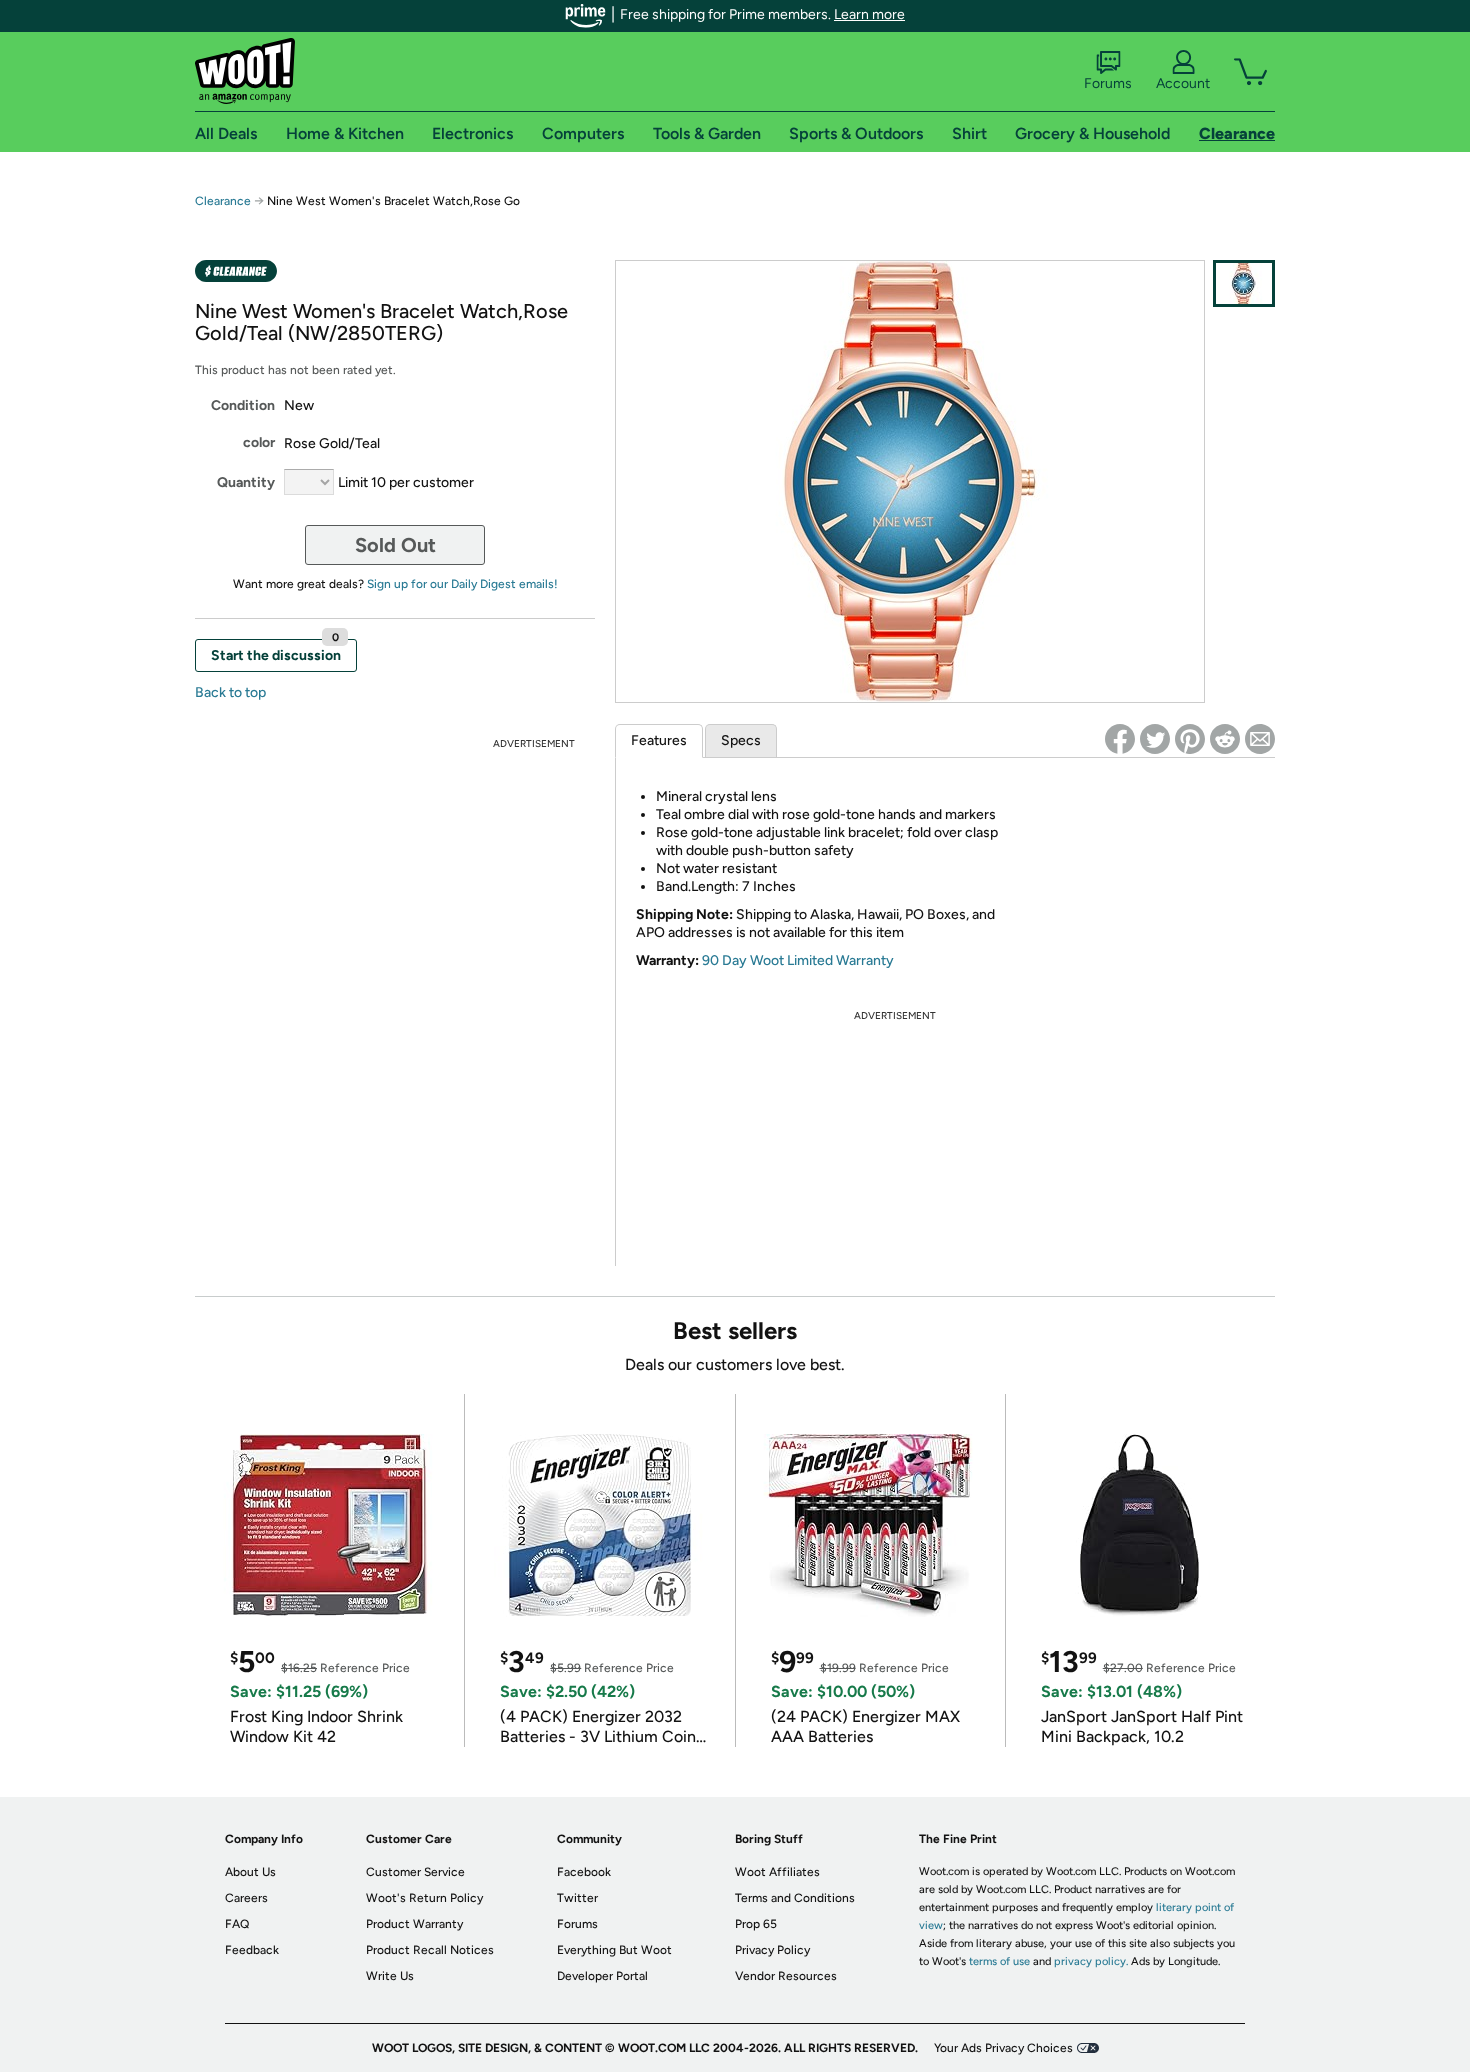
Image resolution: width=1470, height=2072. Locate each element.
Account (1183, 83)
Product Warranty (414, 1924)
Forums (1108, 83)
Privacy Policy (772, 1950)
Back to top (230, 692)
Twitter (577, 1898)
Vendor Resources (786, 1976)
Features (659, 740)
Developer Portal (602, 1976)
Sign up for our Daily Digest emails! (462, 584)
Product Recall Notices (430, 1950)
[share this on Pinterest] (1190, 739)
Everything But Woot (614, 1950)
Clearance (223, 201)
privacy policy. (1091, 1961)
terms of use (999, 1961)
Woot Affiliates (777, 1872)
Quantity (246, 482)
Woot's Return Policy (424, 1898)
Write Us (390, 1976)
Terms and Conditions (795, 1898)
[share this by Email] (1260, 739)
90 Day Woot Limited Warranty (798, 960)
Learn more (869, 14)
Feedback (252, 1950)
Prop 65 (756, 1924)
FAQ (237, 1924)
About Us (250, 1872)
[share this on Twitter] (1155, 739)
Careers (246, 1898)
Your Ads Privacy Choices (1003, 2048)
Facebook (584, 1872)
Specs (741, 740)
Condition (243, 405)
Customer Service (415, 1872)
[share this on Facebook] (1120, 739)
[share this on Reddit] (1225, 739)
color (259, 442)
